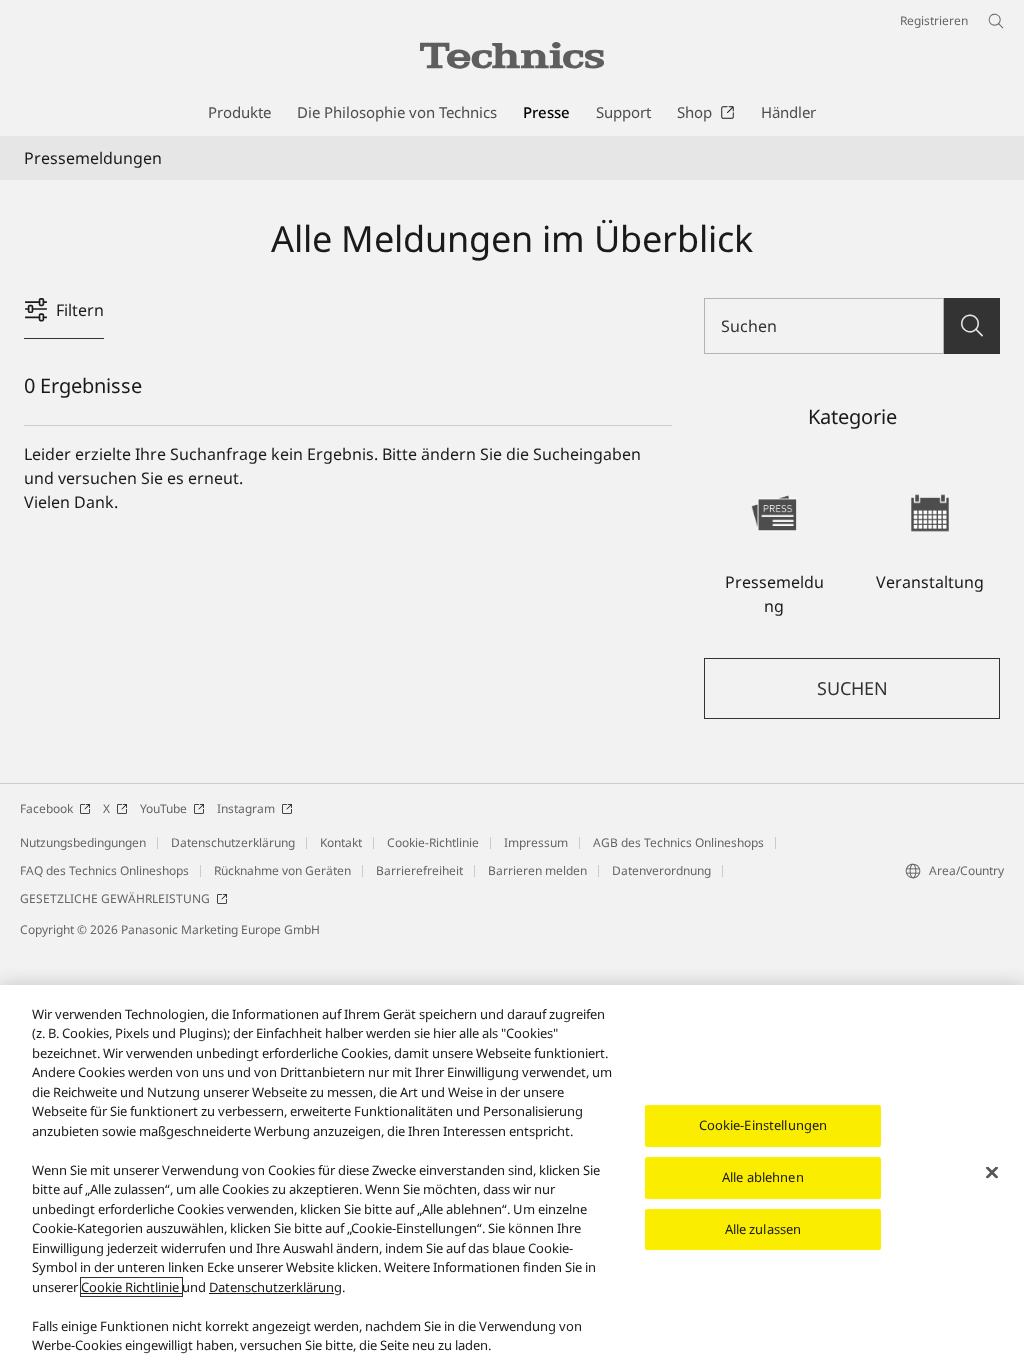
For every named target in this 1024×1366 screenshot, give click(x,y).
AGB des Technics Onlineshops (678, 842)
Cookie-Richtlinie (433, 842)
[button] (774, 545)
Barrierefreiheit (419, 870)
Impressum (536, 842)
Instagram (246, 808)
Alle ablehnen (763, 1177)
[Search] (972, 326)
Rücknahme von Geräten (282, 870)
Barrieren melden (537, 870)
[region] (512, 1175)
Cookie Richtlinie (131, 1287)
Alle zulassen (763, 1229)
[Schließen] (992, 1173)
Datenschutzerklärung (233, 842)
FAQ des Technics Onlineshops (104, 870)
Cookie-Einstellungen (763, 1125)
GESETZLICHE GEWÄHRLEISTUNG (115, 898)
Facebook (46, 808)
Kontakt (341, 842)
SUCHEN (852, 688)
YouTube (163, 808)
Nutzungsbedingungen (83, 842)
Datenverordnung (661, 870)
